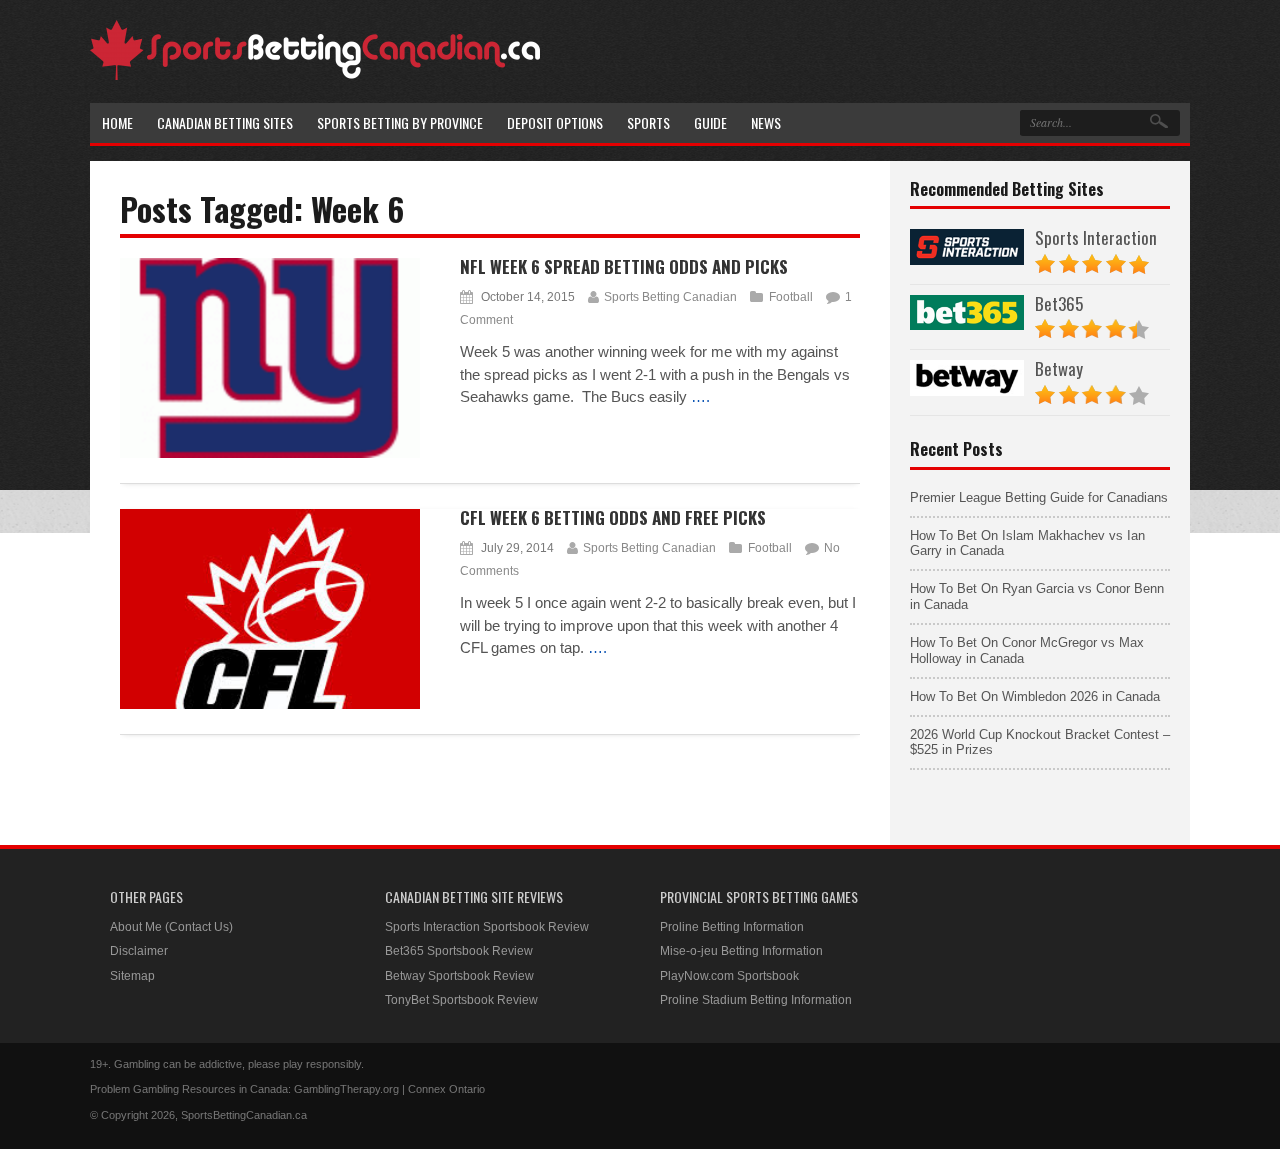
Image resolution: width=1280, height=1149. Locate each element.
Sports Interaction (1096, 237)
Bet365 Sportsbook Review (459, 951)
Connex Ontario (446, 1089)
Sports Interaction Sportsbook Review (487, 927)
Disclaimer (139, 951)
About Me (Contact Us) (171, 927)
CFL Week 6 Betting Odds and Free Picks (613, 517)
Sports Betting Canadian (670, 297)
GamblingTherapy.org (346, 1089)
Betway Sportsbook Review (459, 976)
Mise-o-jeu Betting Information (741, 951)
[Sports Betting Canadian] (315, 76)
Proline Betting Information (732, 927)
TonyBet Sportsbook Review (461, 1000)
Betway (1059, 368)
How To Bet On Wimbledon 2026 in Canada (1035, 696)
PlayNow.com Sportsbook (729, 976)
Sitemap (132, 976)
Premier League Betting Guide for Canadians (1039, 497)
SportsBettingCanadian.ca (244, 1115)
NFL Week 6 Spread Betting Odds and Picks (624, 266)
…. (700, 396)
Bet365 (1059, 303)
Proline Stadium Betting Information (756, 1000)
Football (791, 297)
